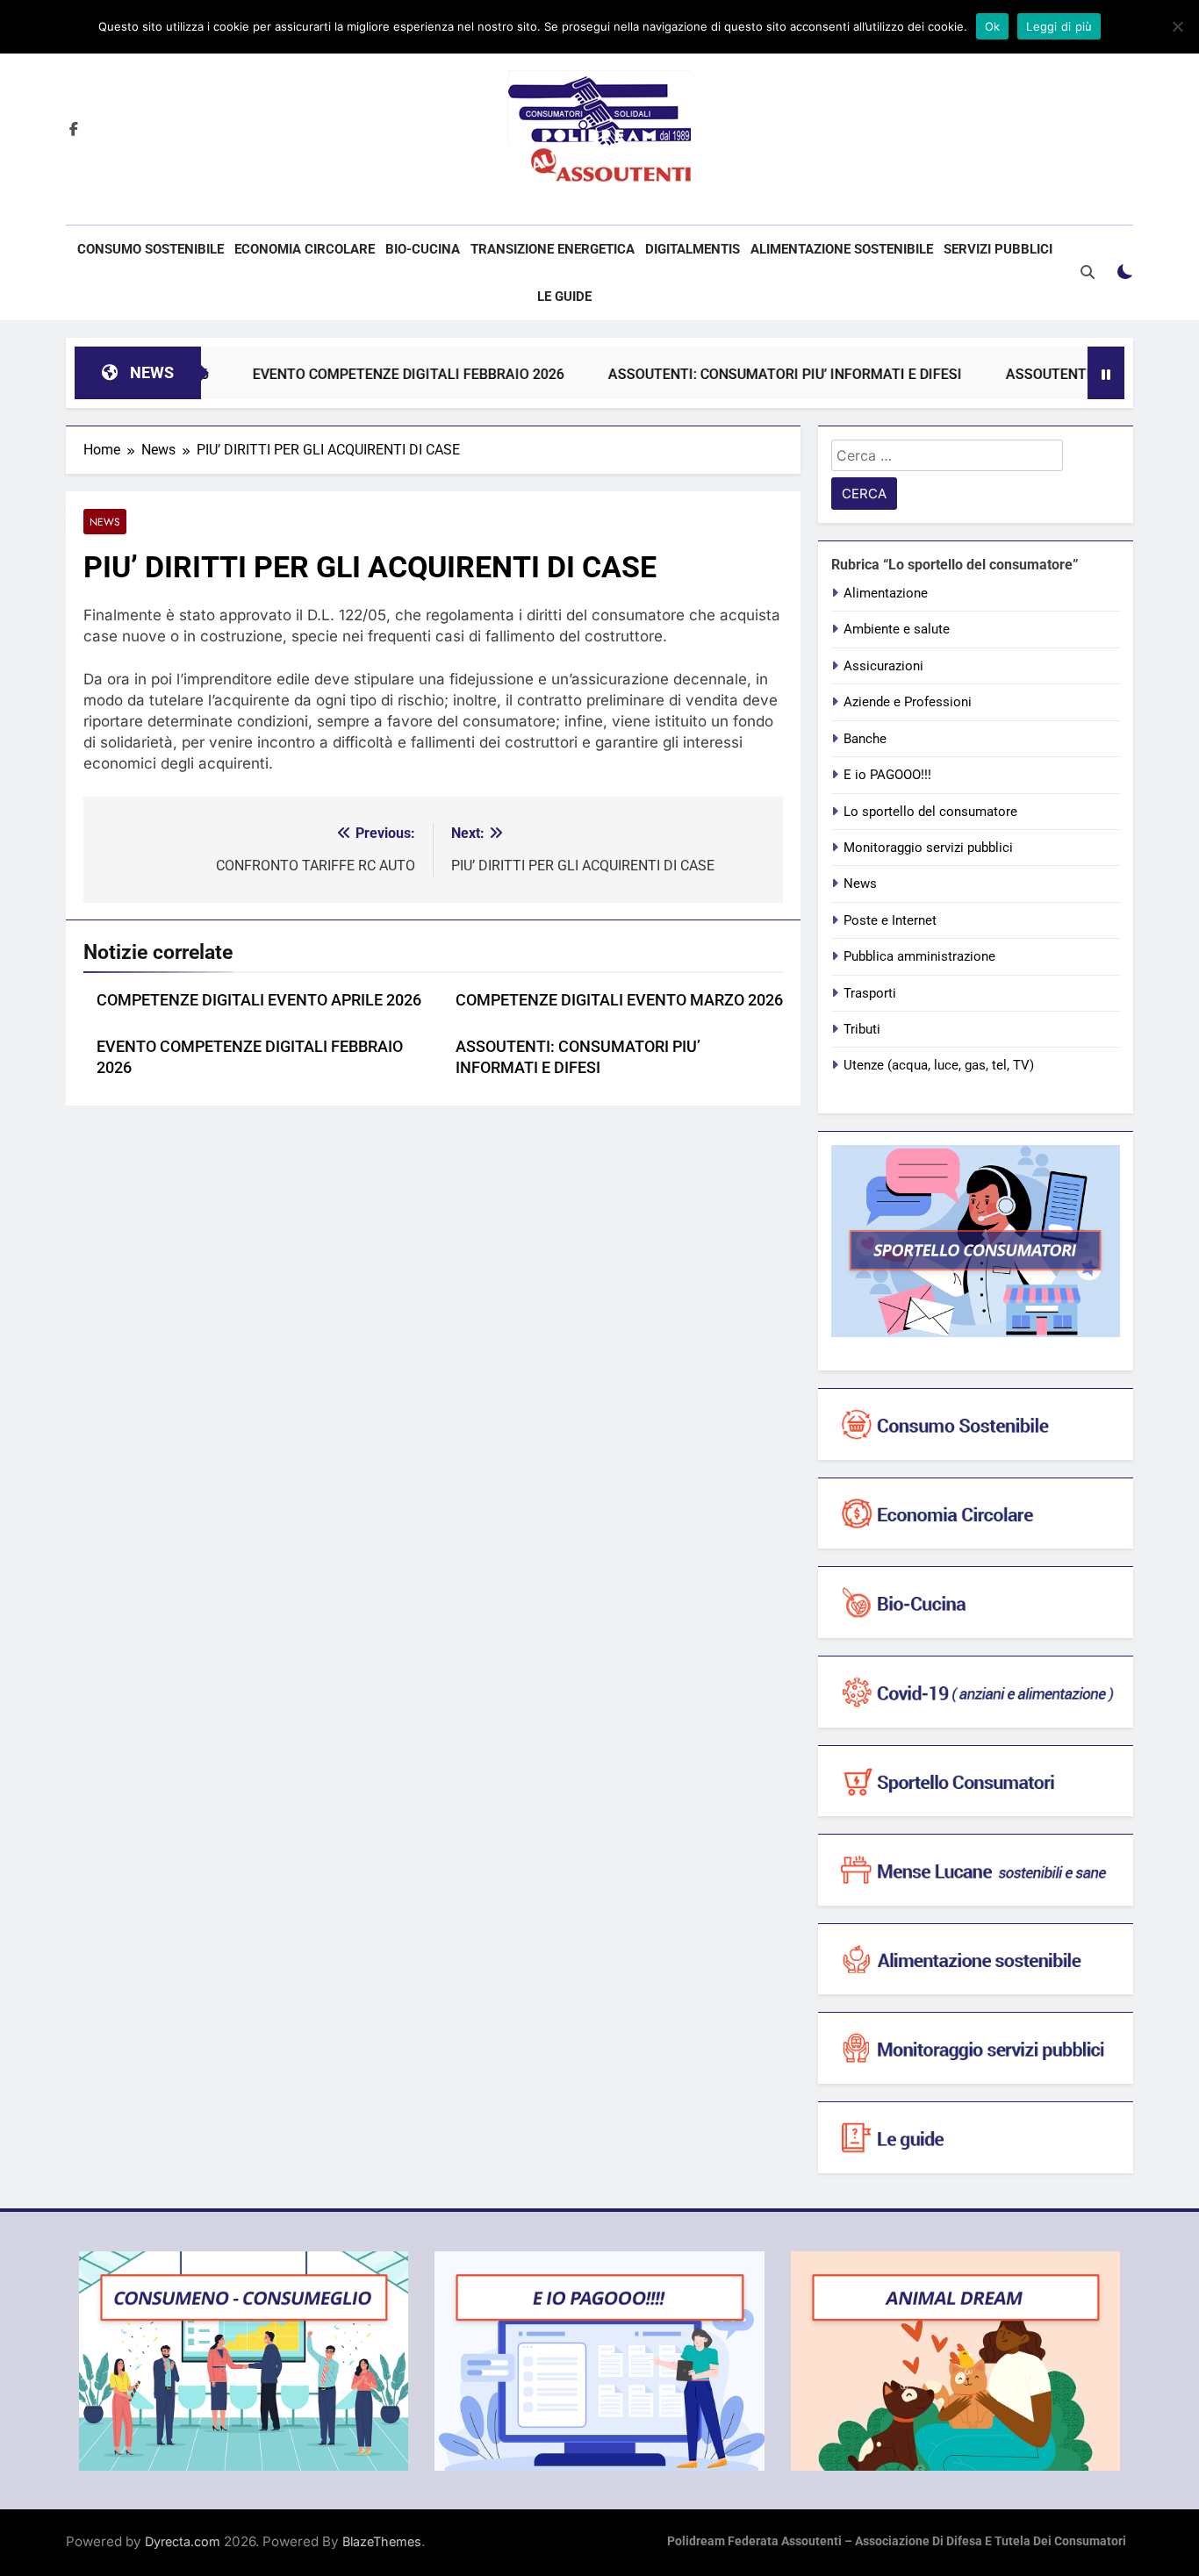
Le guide (564, 297)
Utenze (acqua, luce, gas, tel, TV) (939, 1065)
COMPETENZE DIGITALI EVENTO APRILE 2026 (259, 1000)
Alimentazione (886, 593)
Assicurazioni (883, 666)
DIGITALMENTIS (693, 249)
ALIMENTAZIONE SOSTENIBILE (842, 249)
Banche (865, 739)
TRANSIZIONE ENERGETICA (553, 249)
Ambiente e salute (897, 629)
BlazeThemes (382, 2541)
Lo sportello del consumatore (930, 812)
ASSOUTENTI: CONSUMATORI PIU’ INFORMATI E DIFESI (733, 374)
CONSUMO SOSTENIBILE (151, 249)
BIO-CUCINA (423, 249)
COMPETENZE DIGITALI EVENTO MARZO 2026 (619, 1000)
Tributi (862, 1029)
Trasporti (870, 993)
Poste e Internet (890, 920)
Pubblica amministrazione (919, 956)
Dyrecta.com (183, 2541)
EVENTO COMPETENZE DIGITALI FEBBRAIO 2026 (357, 374)
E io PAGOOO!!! (887, 775)
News (105, 522)
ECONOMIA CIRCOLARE (305, 249)
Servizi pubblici (998, 249)
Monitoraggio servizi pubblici (928, 848)
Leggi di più (1059, 26)
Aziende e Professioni (908, 702)
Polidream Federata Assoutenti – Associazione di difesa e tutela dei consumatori (897, 2541)
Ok (993, 26)
